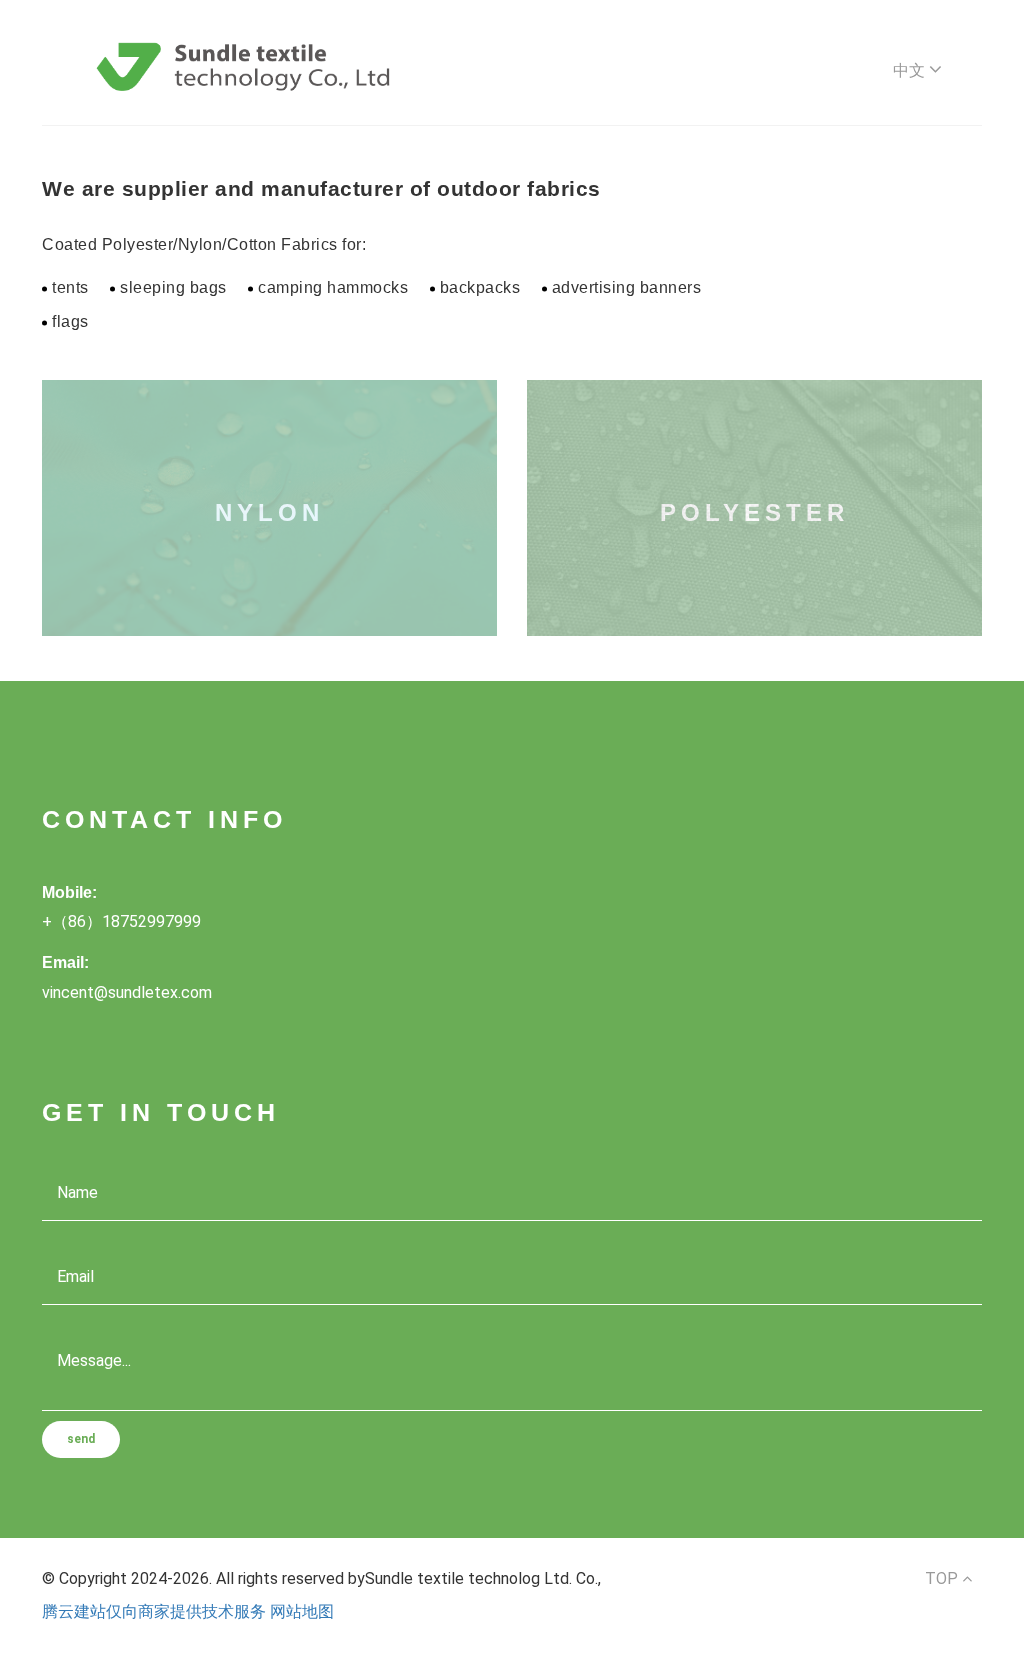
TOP (943, 1578)
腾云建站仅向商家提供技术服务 (154, 1611)
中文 (911, 70)
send (81, 1439)
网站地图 (302, 1611)
